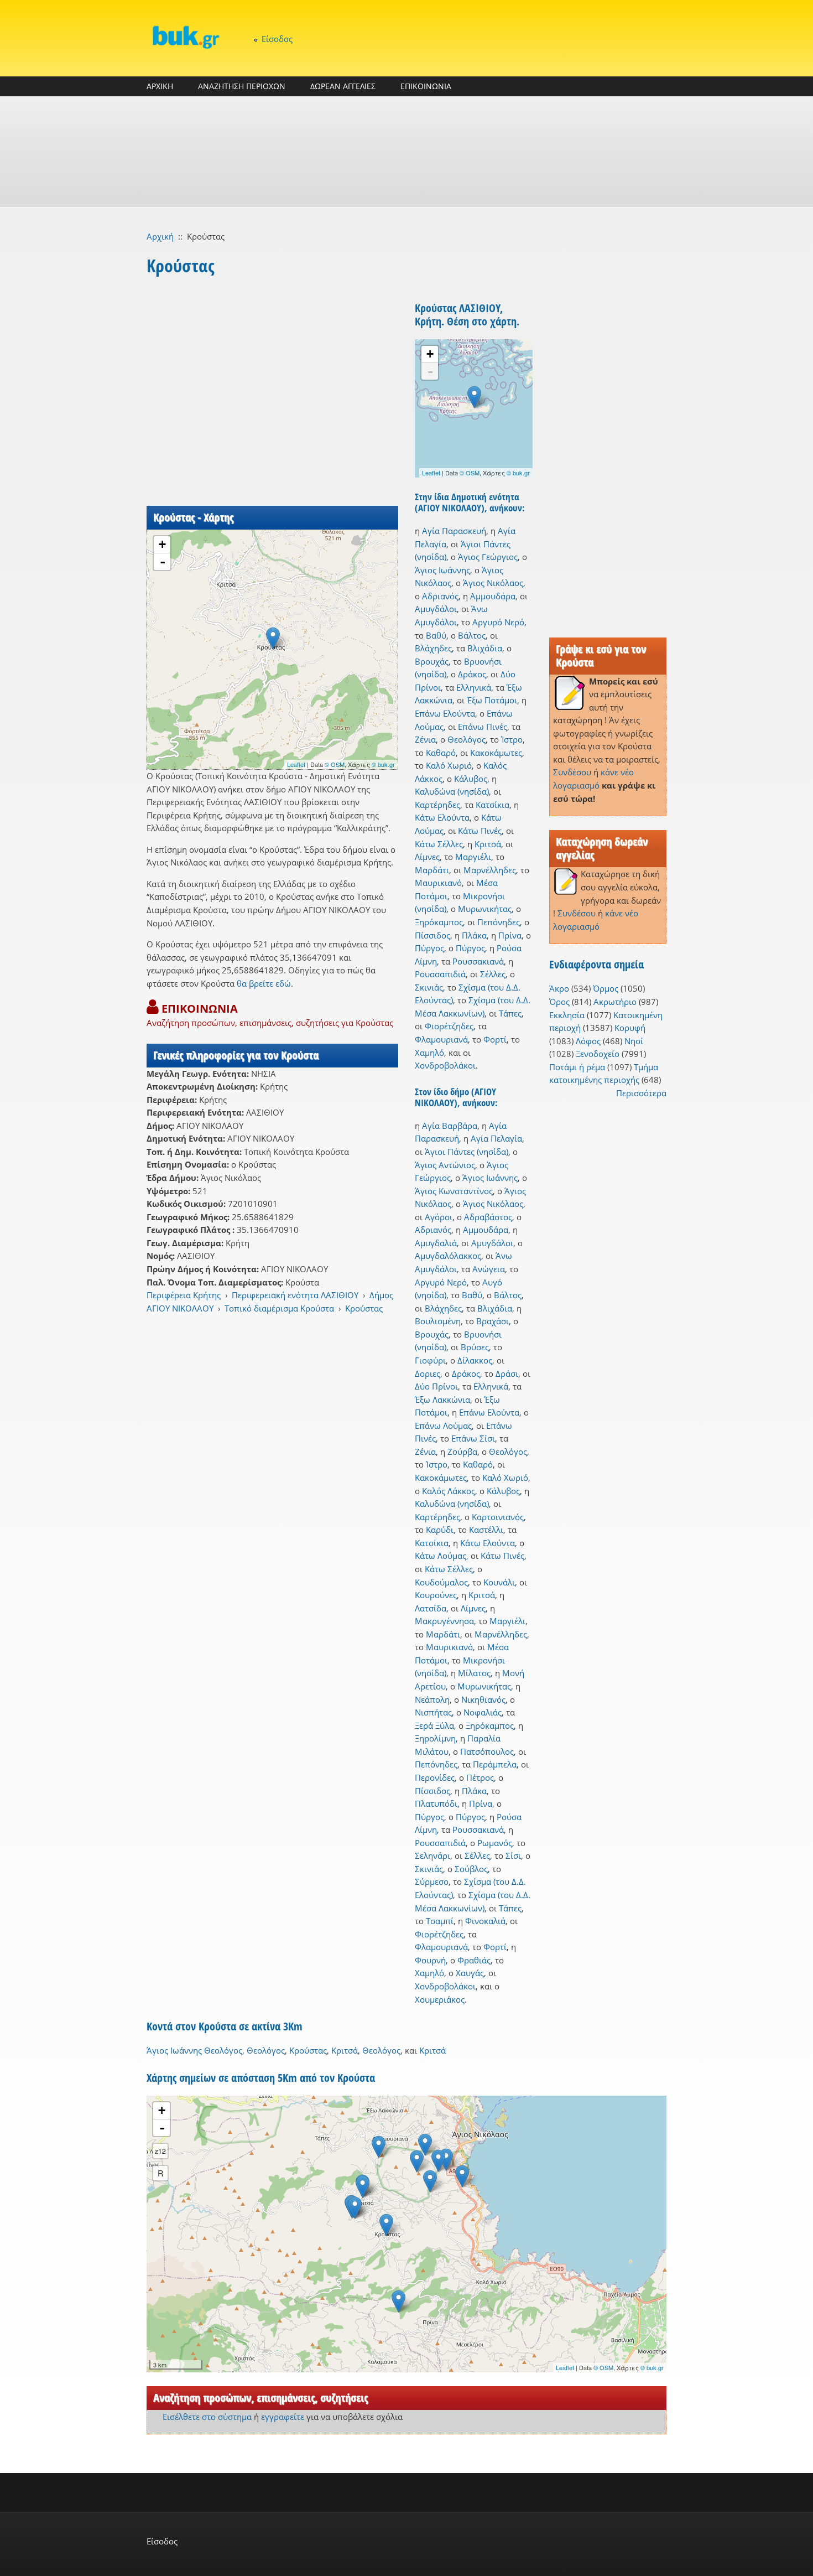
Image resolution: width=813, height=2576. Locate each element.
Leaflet (296, 764)
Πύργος (429, 948)
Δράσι (507, 1373)
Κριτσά (488, 844)
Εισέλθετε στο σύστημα (207, 2417)
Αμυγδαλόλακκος (448, 1256)
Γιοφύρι (430, 1360)
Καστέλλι (486, 1530)
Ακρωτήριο (615, 1002)
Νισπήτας (433, 1712)
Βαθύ (436, 635)
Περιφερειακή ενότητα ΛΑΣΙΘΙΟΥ (295, 1295)
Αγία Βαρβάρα (450, 1126)
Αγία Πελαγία (496, 1138)
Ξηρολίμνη (435, 1738)
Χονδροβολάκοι (445, 1065)
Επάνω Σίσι (473, 1438)
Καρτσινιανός (498, 1517)
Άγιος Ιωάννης (442, 570)
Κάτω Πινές (480, 831)
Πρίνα (510, 935)
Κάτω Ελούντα (442, 817)
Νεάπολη (432, 1699)
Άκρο (559, 988)
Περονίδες (435, 1777)
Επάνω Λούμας (443, 1426)
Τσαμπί (440, 1921)
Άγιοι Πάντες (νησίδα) (467, 1152)
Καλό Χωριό (449, 765)
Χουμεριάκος (440, 1999)
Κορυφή (630, 1028)
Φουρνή (430, 1960)
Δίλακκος (475, 1360)
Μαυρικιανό (438, 883)
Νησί (634, 1041)
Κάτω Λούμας (441, 1556)
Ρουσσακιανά (478, 961)
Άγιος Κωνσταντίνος (454, 1191)
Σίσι (513, 1855)
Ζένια (425, 739)
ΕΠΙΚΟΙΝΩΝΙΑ (426, 86)
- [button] (163, 562)
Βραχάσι (493, 1321)
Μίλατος (474, 1673)
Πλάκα (474, 935)
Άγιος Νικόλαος (493, 583)
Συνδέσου (572, 772)
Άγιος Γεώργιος (488, 557)
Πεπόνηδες (499, 922)
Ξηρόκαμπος (439, 922)
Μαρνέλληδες (490, 870)
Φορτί (495, 1039)
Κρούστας (364, 1308)
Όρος (559, 1002)
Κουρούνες (436, 1595)
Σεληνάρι (432, 1855)
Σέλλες (493, 974)
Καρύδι (440, 1530)
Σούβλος (471, 1869)
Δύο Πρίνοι (436, 1386)
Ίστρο (512, 739)
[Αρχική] (185, 37)
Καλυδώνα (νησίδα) (452, 791)
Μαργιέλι (473, 857)
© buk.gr (383, 764)
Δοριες (428, 1373)
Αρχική (160, 236)
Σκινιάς (429, 987)
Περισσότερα (641, 1093)
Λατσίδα (431, 1608)
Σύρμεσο (432, 1882)
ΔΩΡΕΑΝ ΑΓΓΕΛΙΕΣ (343, 86)
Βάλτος (472, 635)
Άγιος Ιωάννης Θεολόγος (194, 2050)
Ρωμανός (495, 1843)
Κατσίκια (493, 805)
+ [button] (162, 544)
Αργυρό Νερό (498, 622)
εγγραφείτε (283, 2417)
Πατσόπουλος (487, 1751)
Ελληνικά (474, 687)
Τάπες (510, 1013)
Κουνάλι (499, 1582)
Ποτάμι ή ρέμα (577, 1067)
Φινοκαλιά (485, 1921)
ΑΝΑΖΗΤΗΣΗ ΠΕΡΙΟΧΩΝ (242, 86)
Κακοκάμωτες (496, 753)
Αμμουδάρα (493, 596)
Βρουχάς (432, 661)
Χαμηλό (429, 1053)
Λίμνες (427, 857)
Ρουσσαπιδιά (440, 974)
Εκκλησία (567, 1015)
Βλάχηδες (433, 648)
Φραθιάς (474, 1960)
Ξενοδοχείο (598, 1054)
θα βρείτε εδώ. (265, 983)
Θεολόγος (467, 739)
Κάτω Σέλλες (439, 844)
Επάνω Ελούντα (445, 713)
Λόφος (588, 1041)
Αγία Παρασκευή (454, 531)
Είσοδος (277, 39)
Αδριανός (440, 596)
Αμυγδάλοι (436, 609)
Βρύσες (475, 1347)
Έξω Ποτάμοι (492, 700)
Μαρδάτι (432, 870)
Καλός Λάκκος (449, 1491)
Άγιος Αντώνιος (445, 1165)
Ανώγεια (489, 1269)
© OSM (335, 764)
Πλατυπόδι (436, 1803)
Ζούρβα (462, 1452)
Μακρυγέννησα (444, 1621)
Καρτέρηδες (437, 805)
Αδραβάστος (488, 1217)
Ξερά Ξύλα (434, 1725)
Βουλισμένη (438, 1321)
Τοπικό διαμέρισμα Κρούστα (279, 1308)
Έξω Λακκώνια (442, 1400)
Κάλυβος (471, 779)
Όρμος (606, 988)
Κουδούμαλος (441, 1582)
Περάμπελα (495, 1764)
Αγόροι (439, 1217)
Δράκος (472, 674)
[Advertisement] (406, 152)
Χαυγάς (470, 1973)
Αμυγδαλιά (436, 1243)
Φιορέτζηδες (449, 1026)
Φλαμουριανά (441, 1039)
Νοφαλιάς (483, 1712)
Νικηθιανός (483, 1699)
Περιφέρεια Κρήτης (184, 1295)
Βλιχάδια (485, 648)
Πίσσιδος (432, 935)
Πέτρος (480, 1777)
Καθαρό (441, 753)
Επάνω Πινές (483, 727)
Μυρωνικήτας (485, 909)
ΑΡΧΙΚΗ (160, 86)
